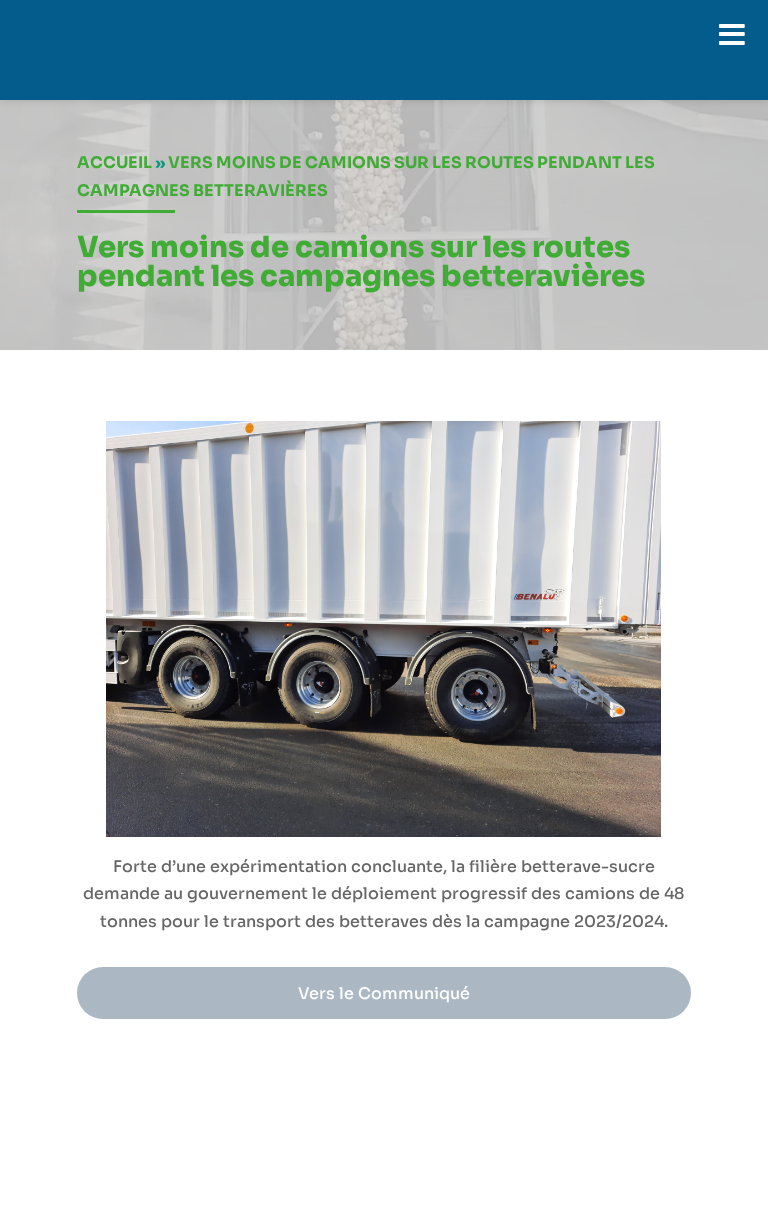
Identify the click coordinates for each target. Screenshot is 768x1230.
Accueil (114, 162)
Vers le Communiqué (384, 993)
